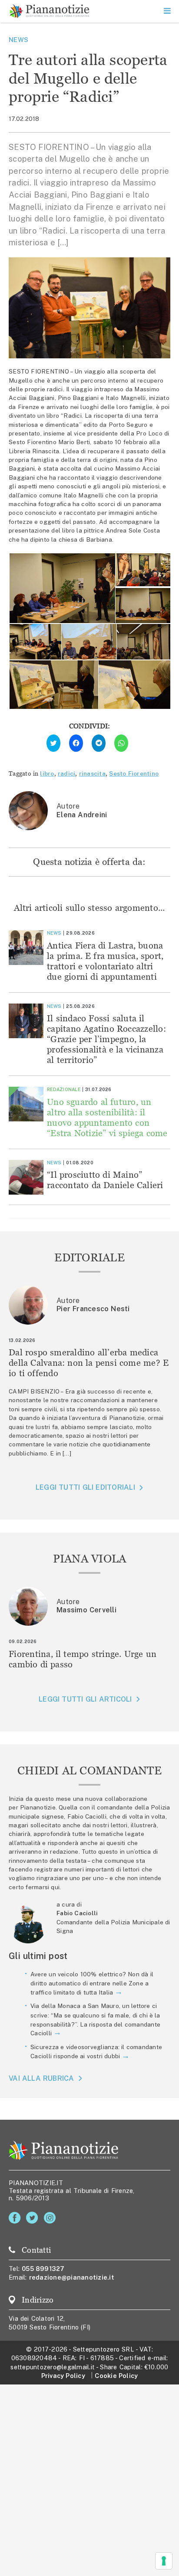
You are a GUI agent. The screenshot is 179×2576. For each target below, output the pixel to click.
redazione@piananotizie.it (72, 2277)
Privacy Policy (63, 2376)
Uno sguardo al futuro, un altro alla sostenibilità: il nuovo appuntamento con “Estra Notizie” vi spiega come (107, 1117)
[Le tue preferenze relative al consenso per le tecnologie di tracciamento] (164, 2561)
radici (67, 773)
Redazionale (64, 1089)
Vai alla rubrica (41, 2078)
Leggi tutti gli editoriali (85, 1487)
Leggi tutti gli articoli (85, 1699)
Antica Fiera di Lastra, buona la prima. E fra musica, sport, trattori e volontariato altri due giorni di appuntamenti (105, 961)
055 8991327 (43, 2269)
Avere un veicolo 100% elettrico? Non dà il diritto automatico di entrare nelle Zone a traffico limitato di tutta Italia (92, 1983)
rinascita (92, 773)
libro (47, 773)
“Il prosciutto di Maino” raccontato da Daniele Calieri (105, 1180)
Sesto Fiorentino (134, 773)
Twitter (34, 2218)
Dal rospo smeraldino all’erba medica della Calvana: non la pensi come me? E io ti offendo (89, 1363)
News (18, 40)
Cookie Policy (116, 2376)
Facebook (16, 2218)
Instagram (51, 2218)
